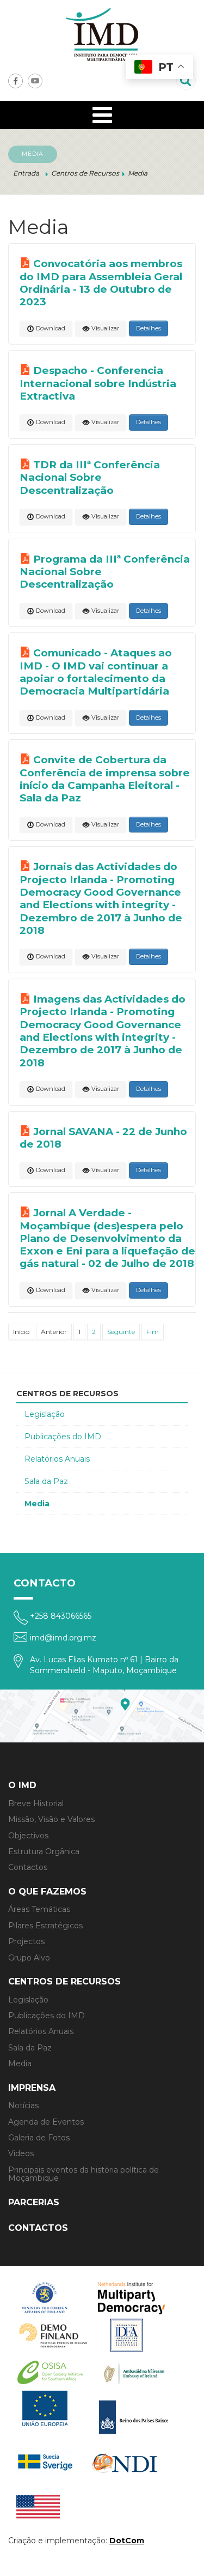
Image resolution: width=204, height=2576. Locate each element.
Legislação (45, 1414)
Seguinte (121, 1332)
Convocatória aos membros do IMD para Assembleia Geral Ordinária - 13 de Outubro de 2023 (101, 283)
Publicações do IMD (63, 1437)
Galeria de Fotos (39, 2138)
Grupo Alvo (29, 1958)
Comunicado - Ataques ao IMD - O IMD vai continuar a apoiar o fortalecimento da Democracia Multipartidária (96, 672)
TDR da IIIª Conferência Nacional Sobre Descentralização (90, 478)
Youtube (35, 81)
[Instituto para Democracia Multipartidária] (102, 35)
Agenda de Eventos (46, 2122)
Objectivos (28, 1836)
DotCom (127, 2541)
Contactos (28, 1867)
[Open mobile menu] (102, 115)
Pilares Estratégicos (45, 1926)
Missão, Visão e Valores (51, 1819)
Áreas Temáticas (39, 1909)
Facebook (16, 81)
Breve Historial (36, 1803)
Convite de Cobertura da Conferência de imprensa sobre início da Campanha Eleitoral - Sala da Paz (105, 779)
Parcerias (34, 2202)
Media (37, 1504)
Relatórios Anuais (57, 1459)
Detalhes (149, 328)
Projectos (26, 1941)
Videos (21, 2153)
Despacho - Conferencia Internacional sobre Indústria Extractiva (98, 383)
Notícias (23, 2106)
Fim (153, 1332)
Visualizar (104, 328)
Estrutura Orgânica (44, 1851)
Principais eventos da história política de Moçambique (84, 2174)
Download (50, 328)
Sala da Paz (46, 1481)
